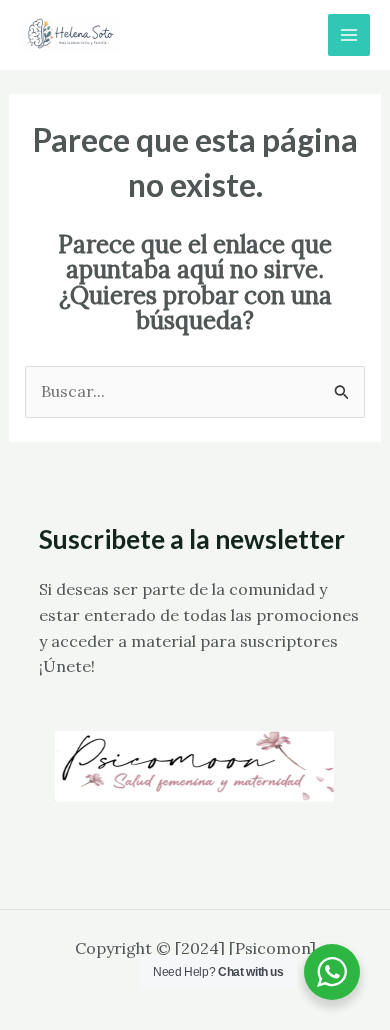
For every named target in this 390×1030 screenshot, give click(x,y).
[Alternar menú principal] (349, 35)
